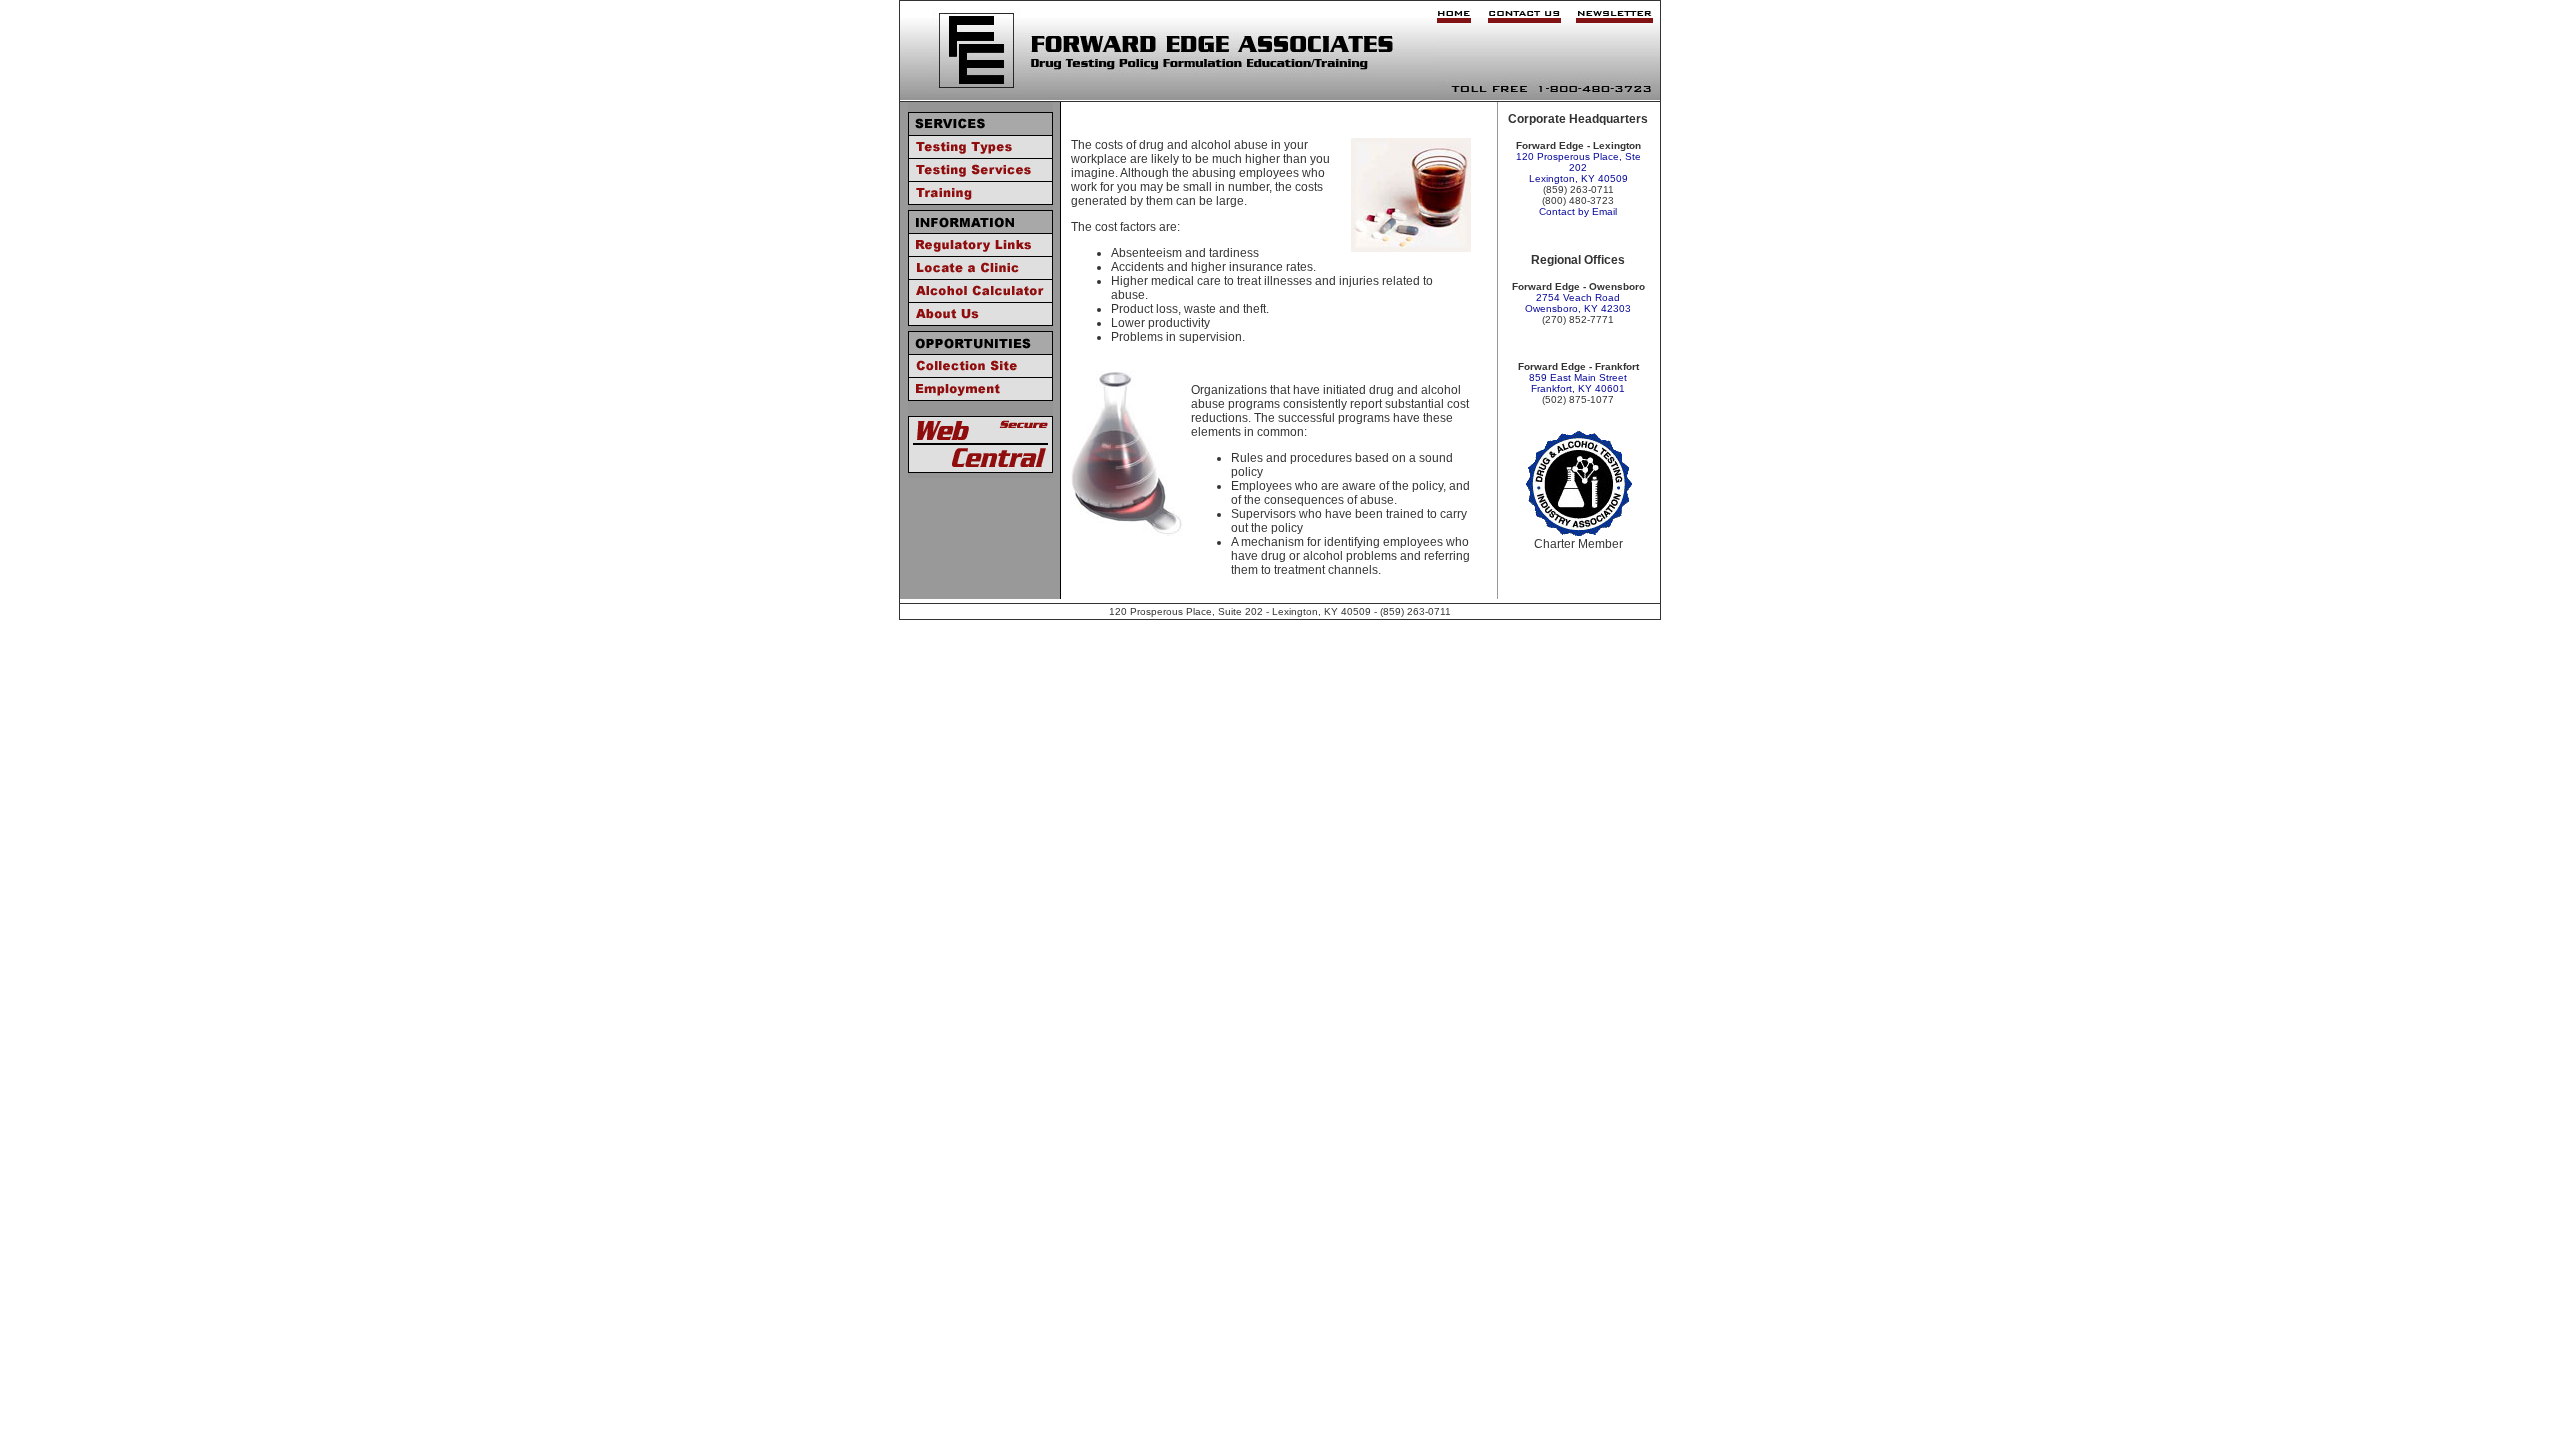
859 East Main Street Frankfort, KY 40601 (1578, 383)
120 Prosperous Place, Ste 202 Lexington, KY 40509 (1578, 167)
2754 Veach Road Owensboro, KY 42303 (1578, 303)
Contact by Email (1578, 211)
